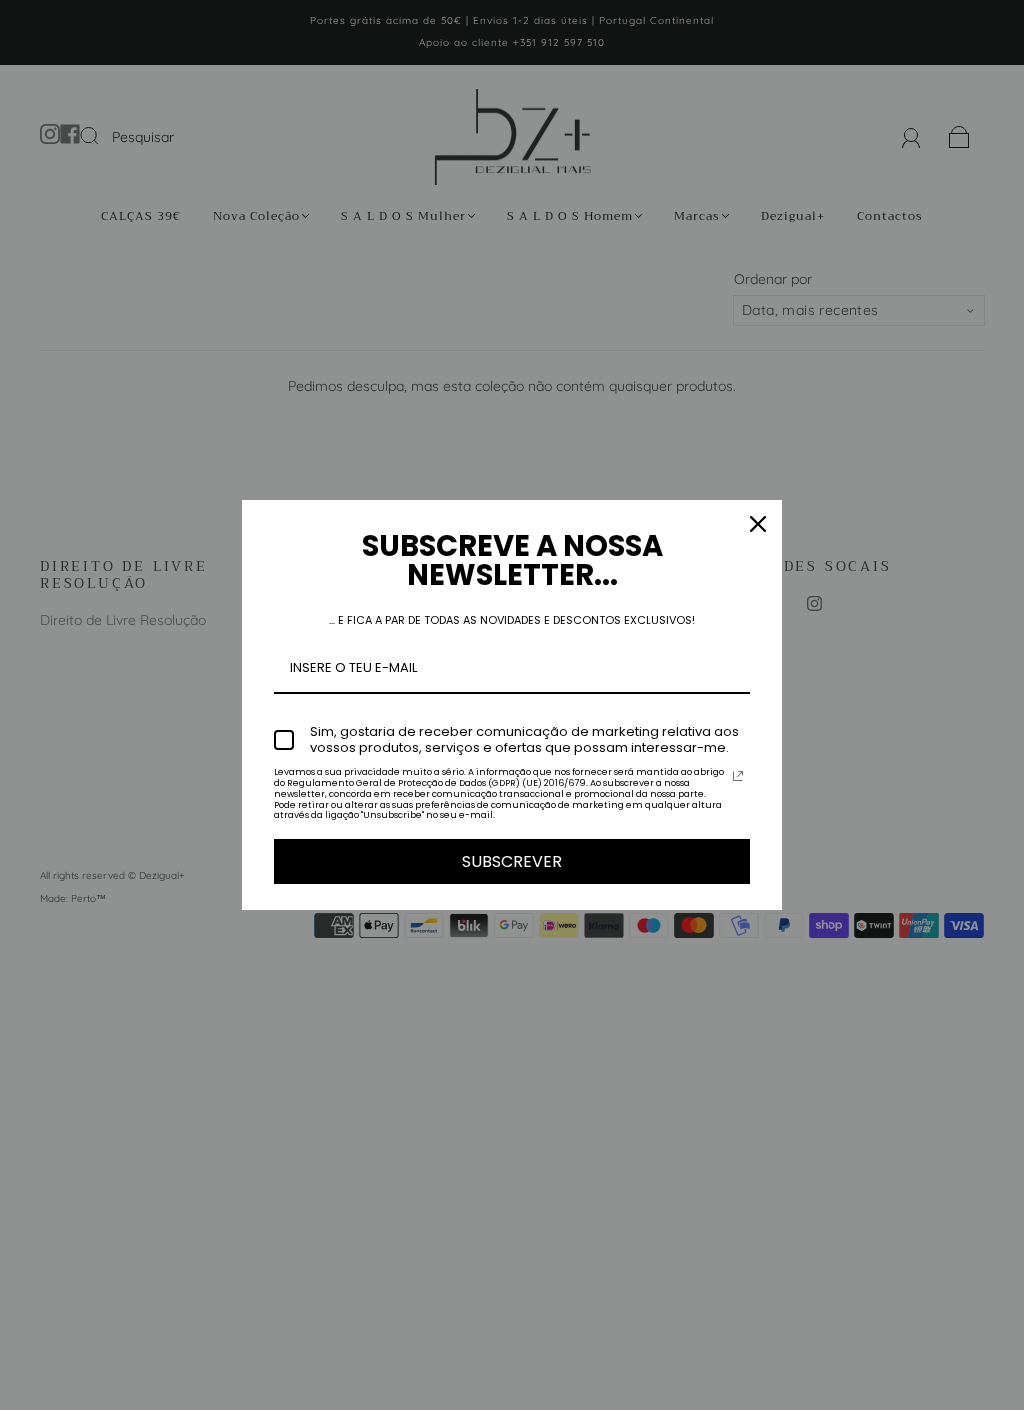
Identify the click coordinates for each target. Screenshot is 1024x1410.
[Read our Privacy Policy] (738, 776)
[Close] (758, 524)
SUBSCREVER (512, 861)
